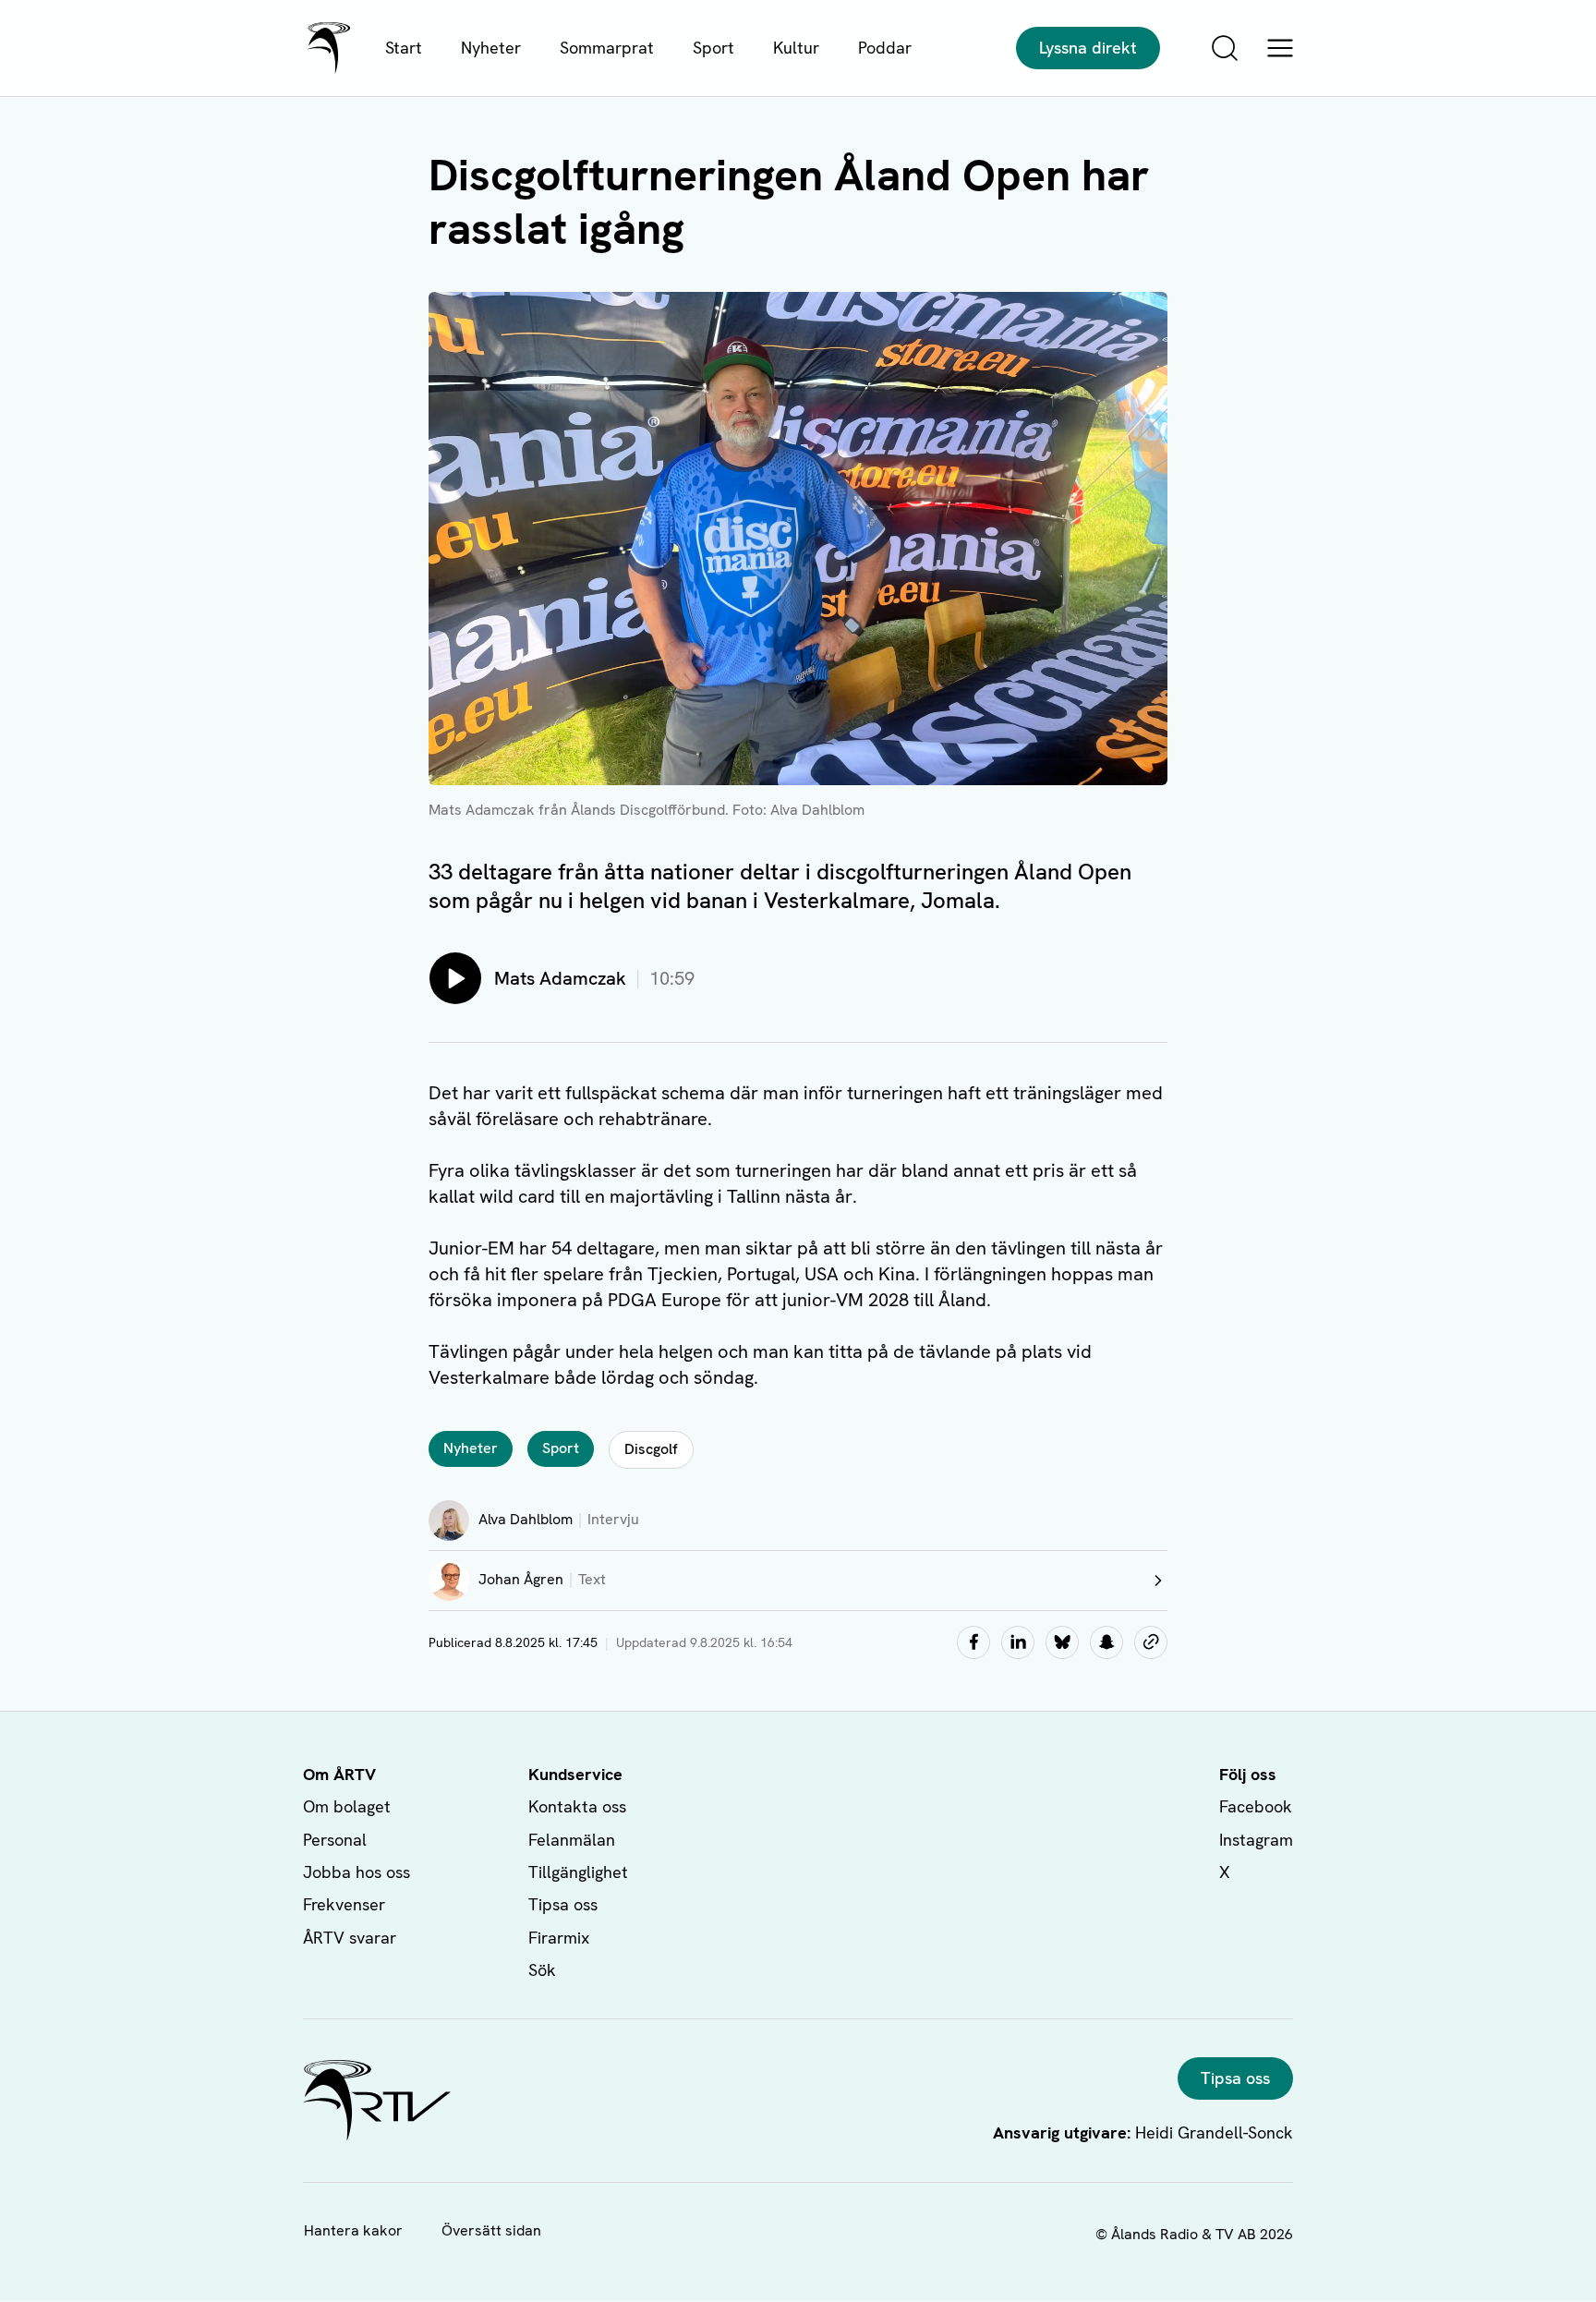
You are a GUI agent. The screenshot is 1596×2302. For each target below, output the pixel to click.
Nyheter (491, 48)
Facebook (1256, 1806)
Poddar (885, 48)
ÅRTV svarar (350, 1938)
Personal (335, 1840)
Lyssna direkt (1088, 48)
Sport (713, 48)
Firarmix (559, 1938)
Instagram (1256, 1840)
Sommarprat (607, 48)
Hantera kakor (353, 2230)
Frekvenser (344, 1904)
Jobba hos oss (357, 1872)
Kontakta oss (577, 1806)
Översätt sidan (491, 2230)
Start (404, 48)
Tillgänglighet (578, 1872)
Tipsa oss (563, 1904)
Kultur (796, 48)
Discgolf (651, 1449)
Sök (542, 1970)
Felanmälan (572, 1840)
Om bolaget (347, 1806)
